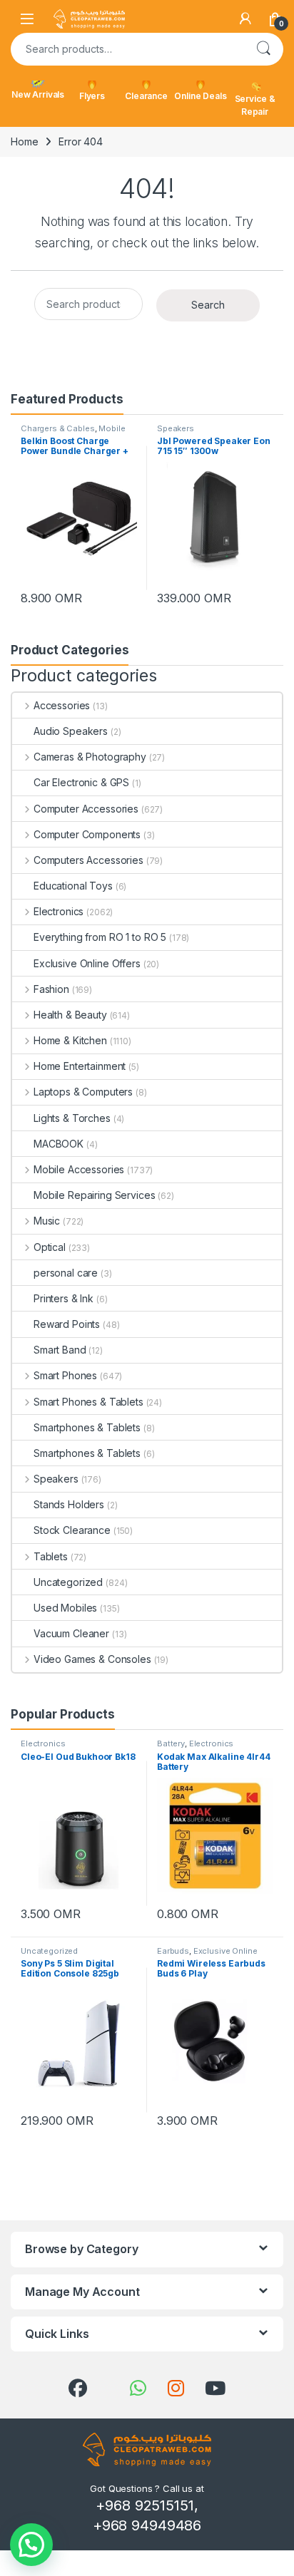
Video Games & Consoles (92, 1659)
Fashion (51, 989)
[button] (31, 2545)
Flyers (92, 96)
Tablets (51, 1556)
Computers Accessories (88, 860)
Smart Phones (65, 1375)
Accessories (62, 705)
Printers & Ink (64, 1298)
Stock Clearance (72, 1530)
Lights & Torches (72, 1118)
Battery (171, 1743)
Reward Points (67, 1324)
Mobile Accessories (79, 1169)
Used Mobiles (65, 1608)
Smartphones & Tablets (87, 1427)
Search (263, 49)
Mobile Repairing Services (95, 1195)
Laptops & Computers (83, 1092)
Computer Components (87, 834)
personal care (66, 1273)
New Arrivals (38, 94)
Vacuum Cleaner (71, 1633)
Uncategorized (68, 1582)
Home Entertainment (80, 1066)
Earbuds (173, 1951)
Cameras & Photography (90, 757)
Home (24, 141)
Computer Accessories (86, 809)
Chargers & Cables (58, 428)
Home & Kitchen (70, 1040)
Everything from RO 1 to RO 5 (100, 937)
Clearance (146, 96)
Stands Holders (69, 1504)
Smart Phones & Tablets (88, 1402)
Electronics (59, 911)
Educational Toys (73, 886)
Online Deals (200, 96)
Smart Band (60, 1350)
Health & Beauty (70, 1015)
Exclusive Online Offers (87, 963)
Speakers (176, 428)
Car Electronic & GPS (81, 782)
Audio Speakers (71, 731)
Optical (50, 1247)
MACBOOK (59, 1144)
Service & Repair (255, 105)
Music (47, 1221)
